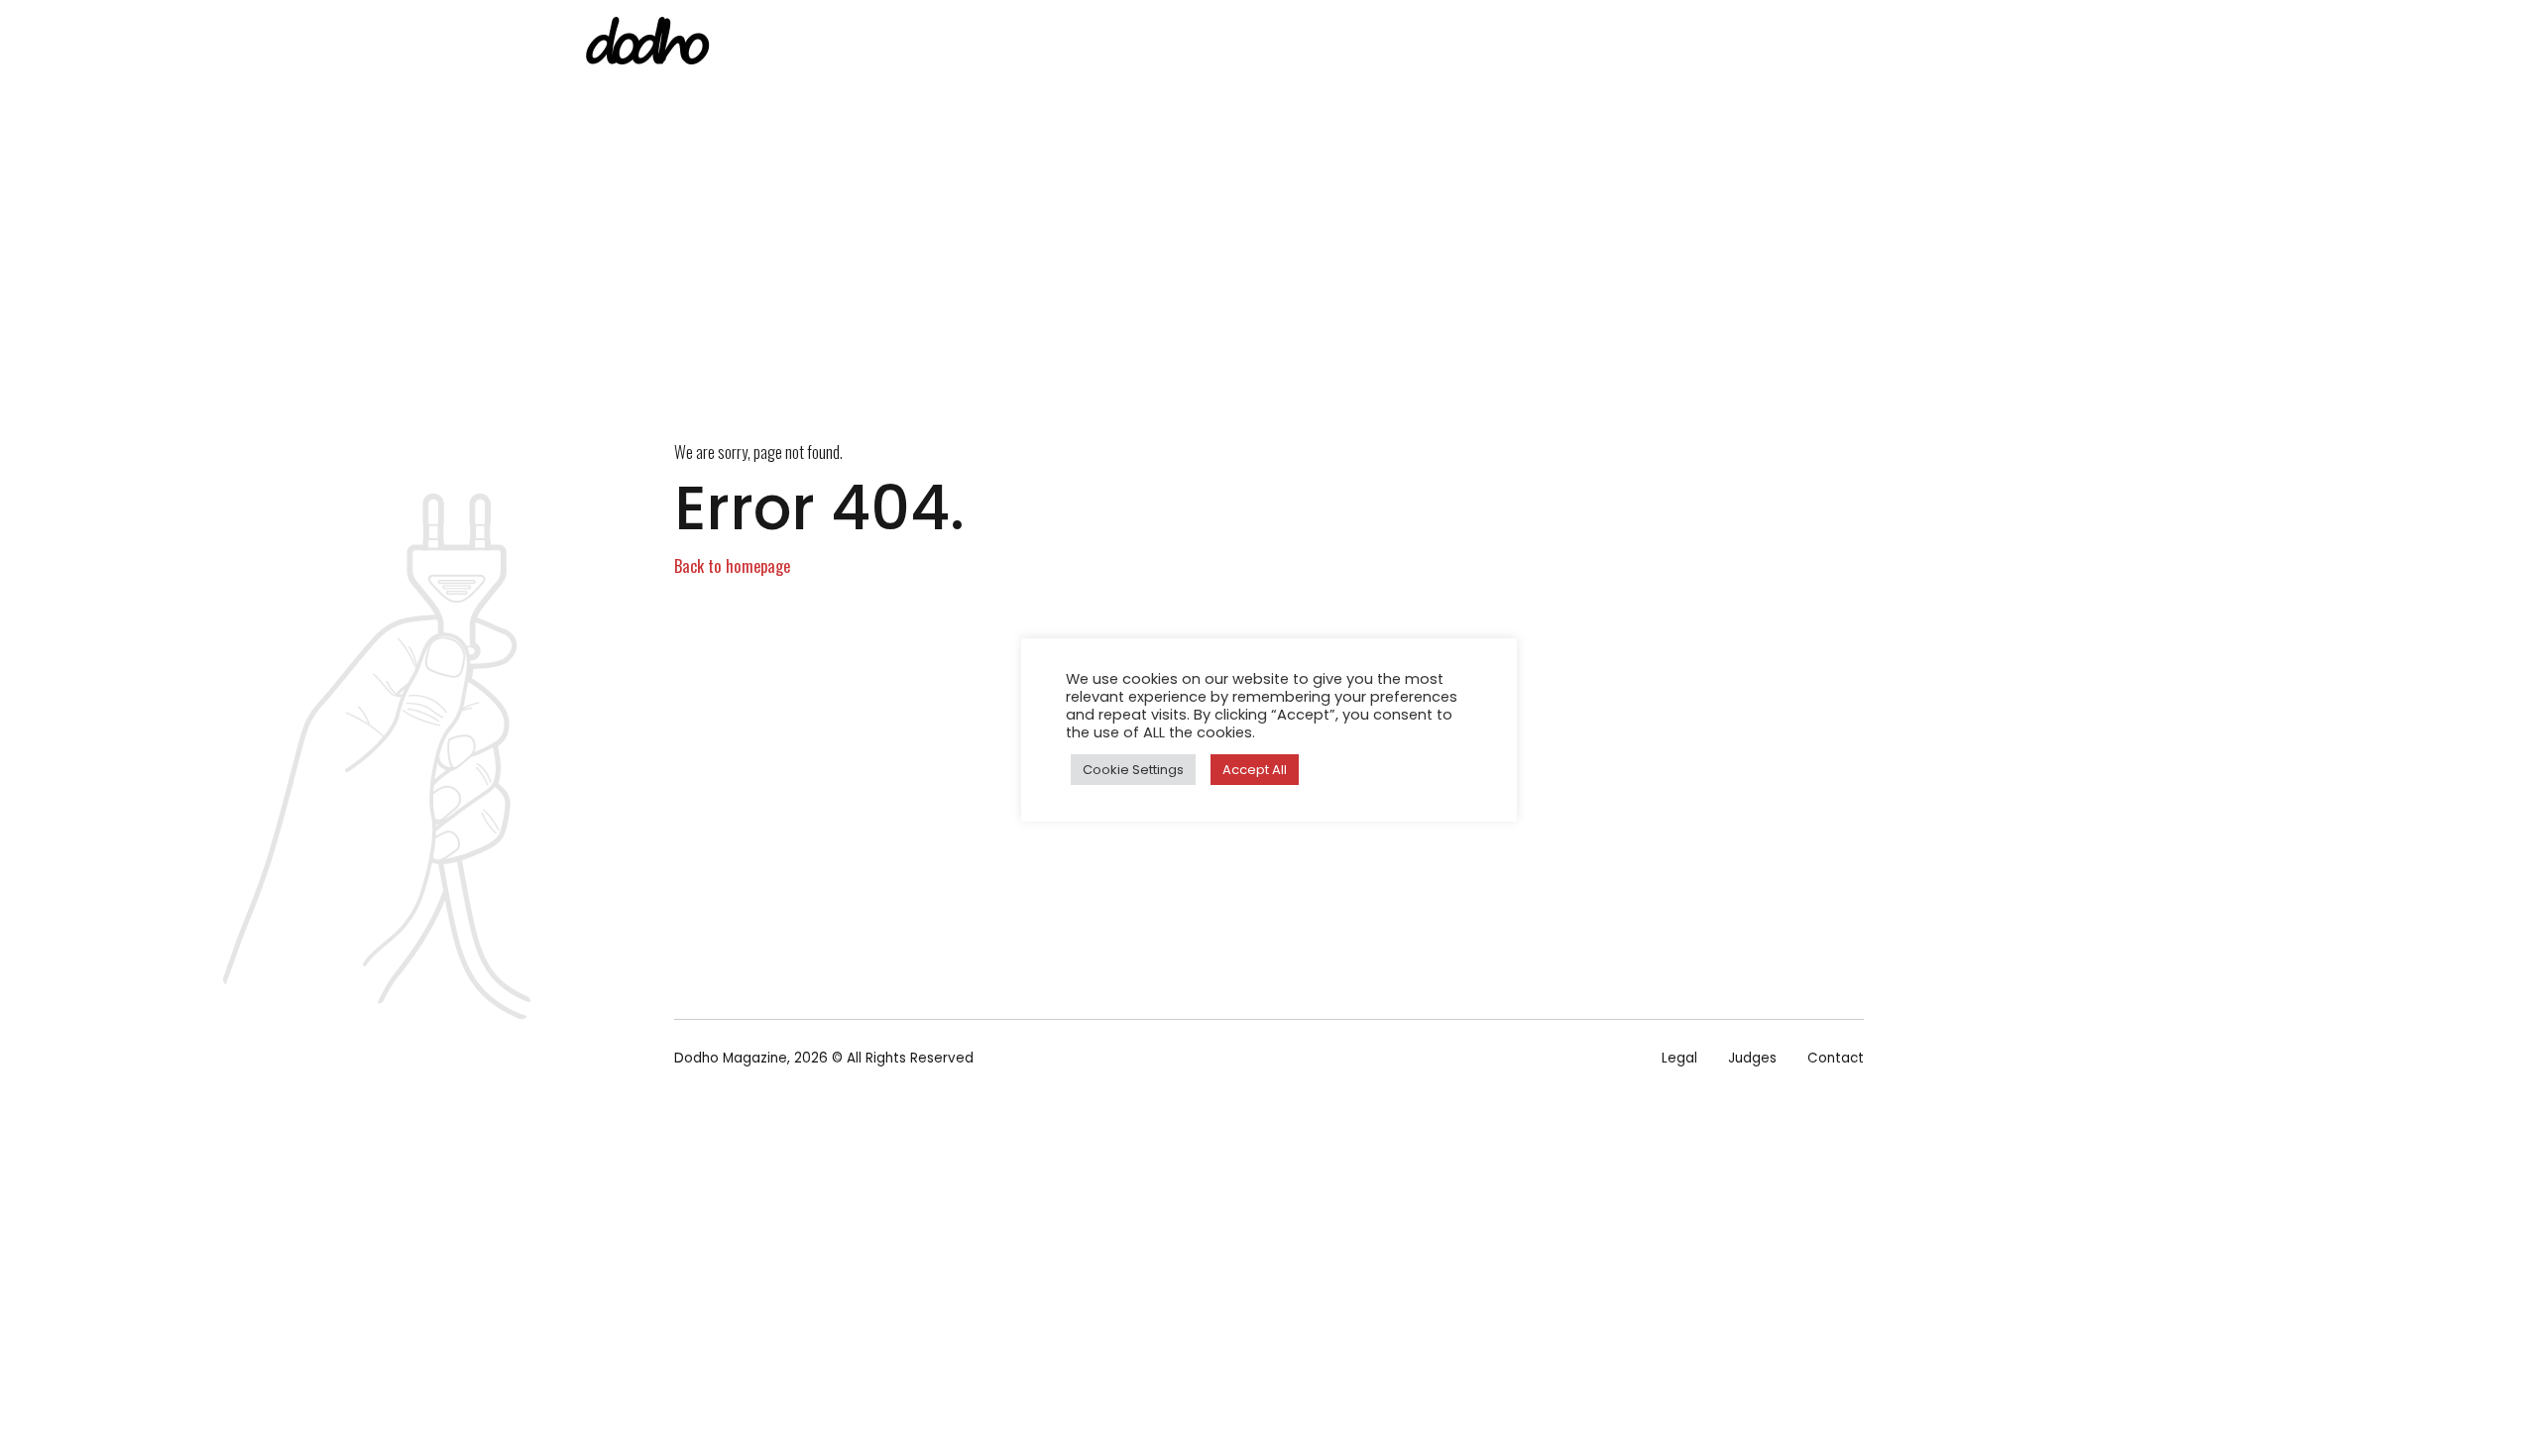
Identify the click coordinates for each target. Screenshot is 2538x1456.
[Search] (1956, 46)
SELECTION (1553, 45)
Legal (1679, 1058)
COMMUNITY (1766, 45)
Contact (1836, 1058)
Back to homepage (732, 565)
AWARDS (1657, 45)
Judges (1752, 1058)
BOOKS (1453, 45)
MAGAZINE (1355, 45)
